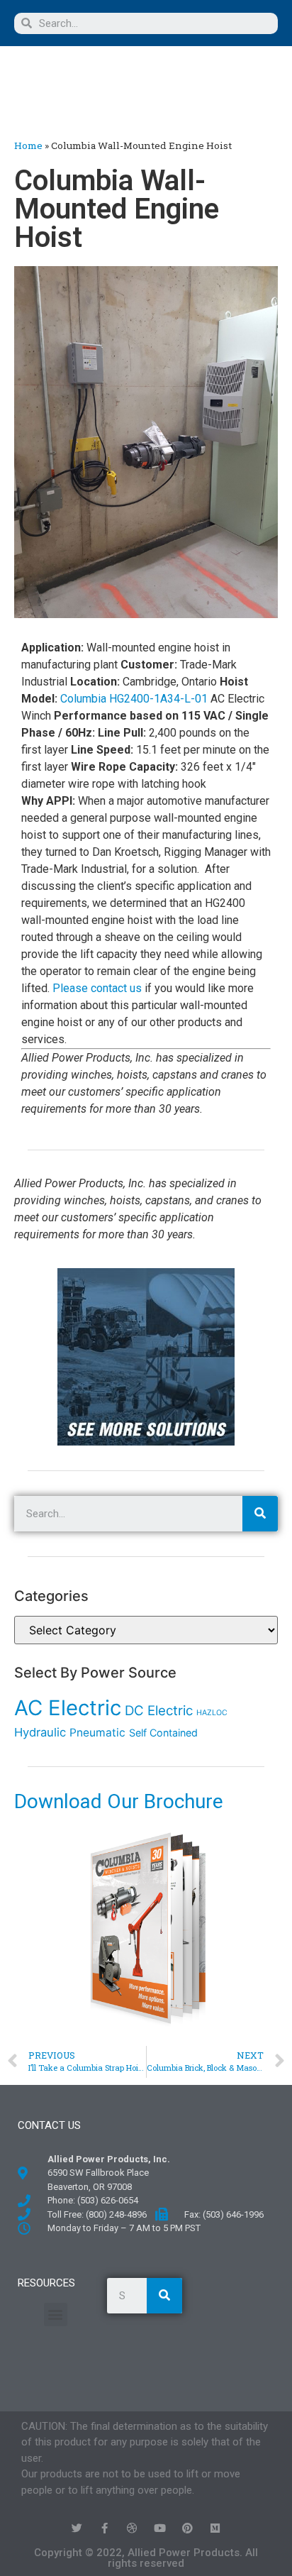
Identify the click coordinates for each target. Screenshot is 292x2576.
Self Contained (163, 1733)
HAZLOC (212, 1713)
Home (28, 145)
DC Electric (159, 1711)
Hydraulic (40, 1732)
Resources (46, 2283)
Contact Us (49, 2125)
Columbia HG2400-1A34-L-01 (134, 699)
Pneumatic (97, 1733)
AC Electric (68, 1708)
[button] (82, 87)
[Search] (260, 1514)
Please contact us (97, 988)
